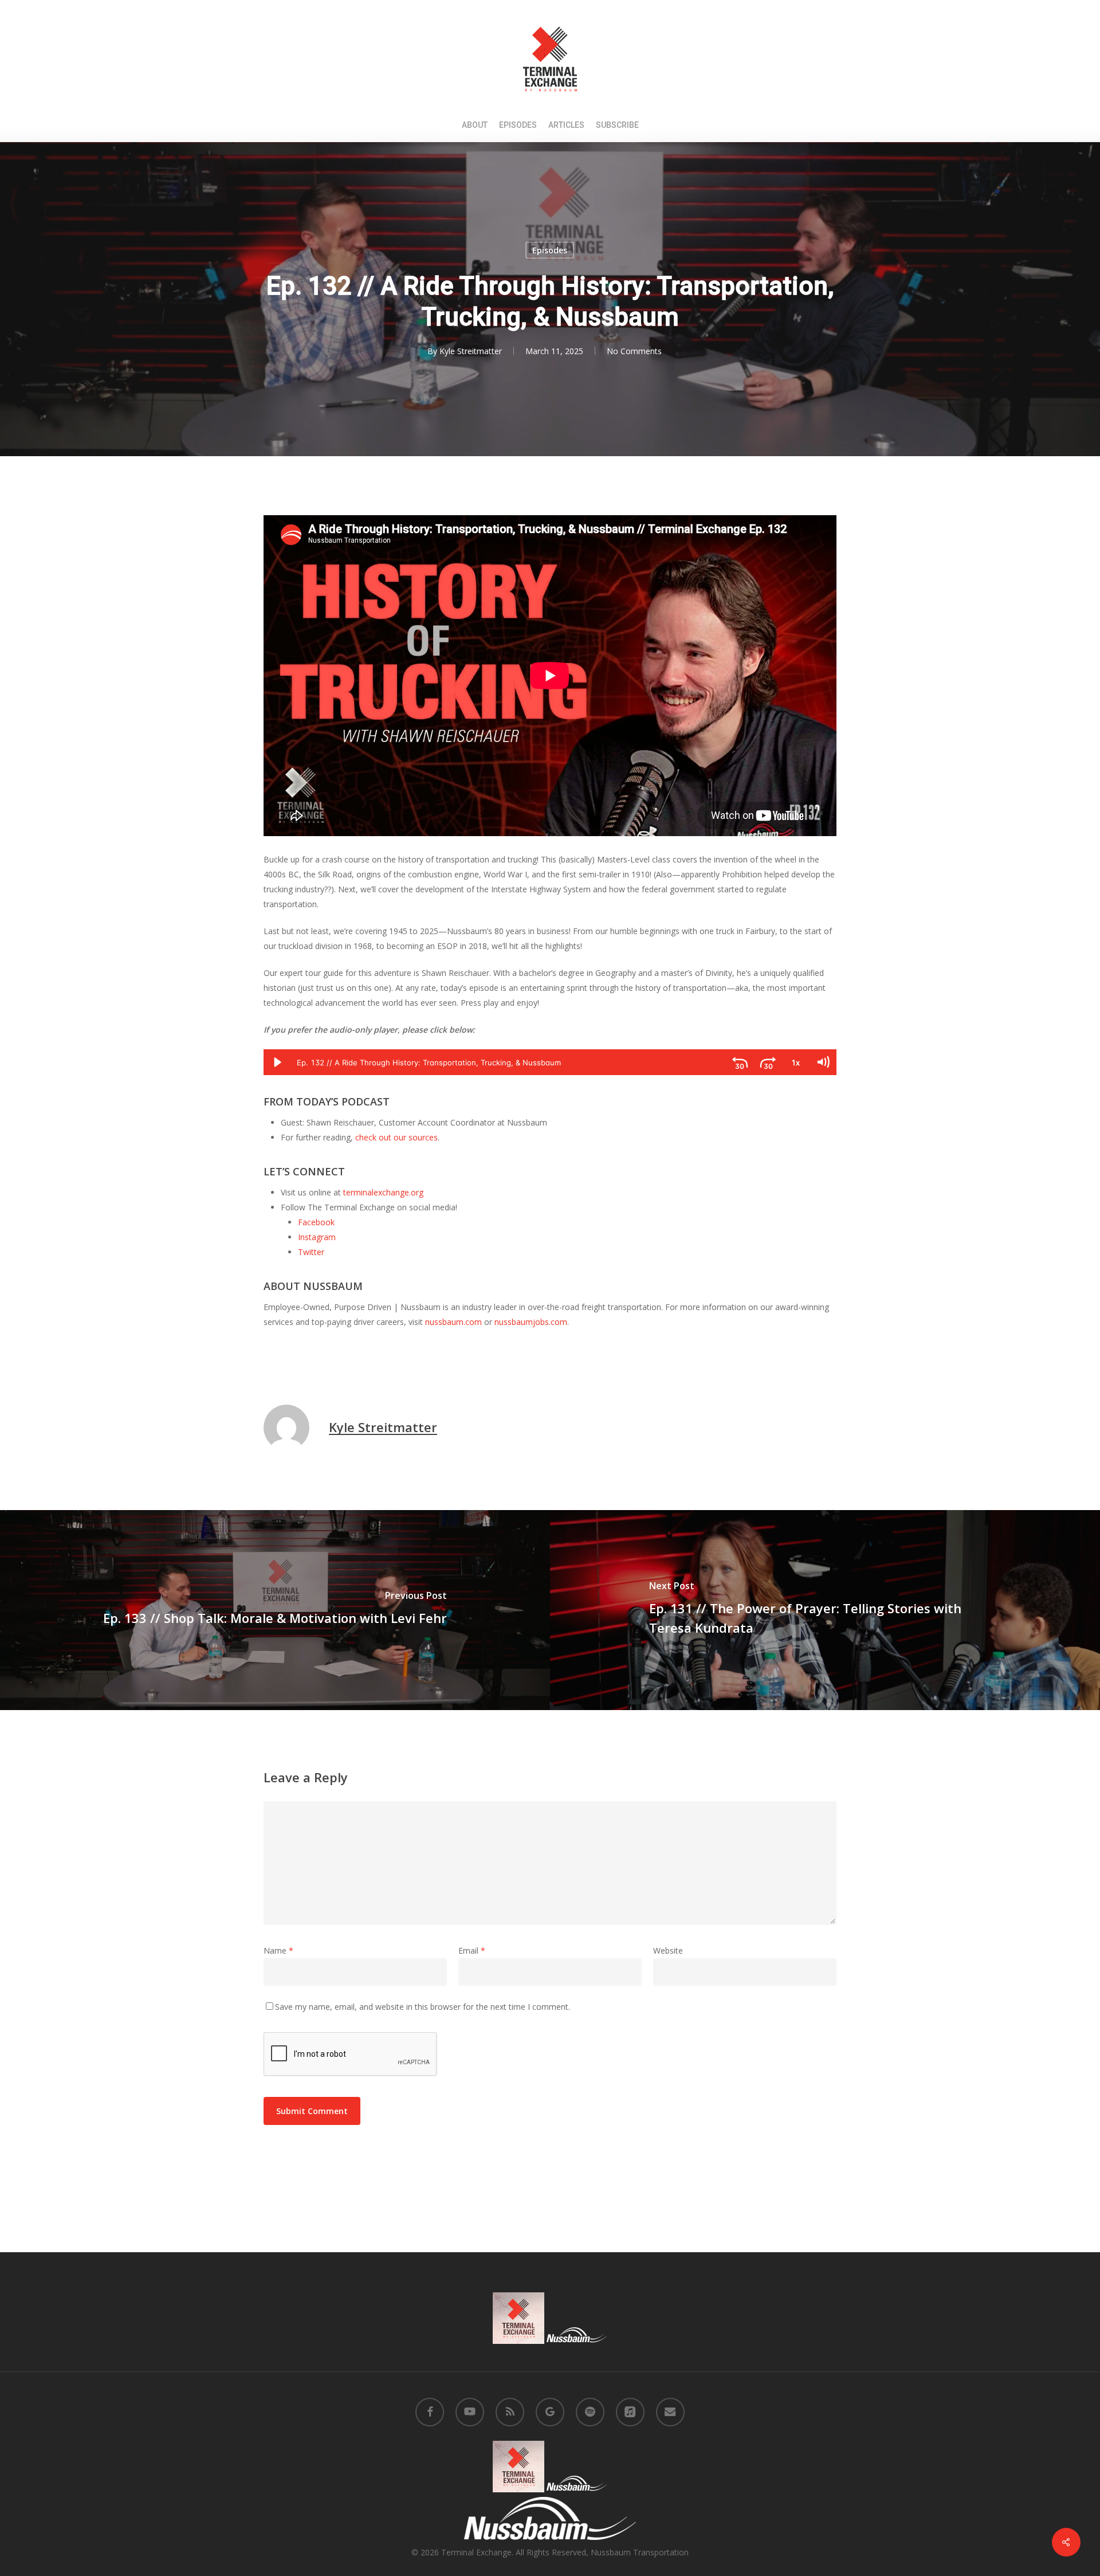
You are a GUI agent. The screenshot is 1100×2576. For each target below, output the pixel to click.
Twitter (311, 1252)
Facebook (316, 1222)
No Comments (634, 351)
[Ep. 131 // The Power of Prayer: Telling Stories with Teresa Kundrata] (825, 1610)
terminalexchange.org (383, 1192)
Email (472, 1950)
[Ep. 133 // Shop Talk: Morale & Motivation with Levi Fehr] (275, 1610)
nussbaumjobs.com (531, 1322)
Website (668, 1950)
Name (278, 1950)
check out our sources (396, 1137)
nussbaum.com (453, 1322)
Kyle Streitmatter (471, 351)
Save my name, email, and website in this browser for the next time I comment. (423, 2007)
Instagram (317, 1237)
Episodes (550, 250)
